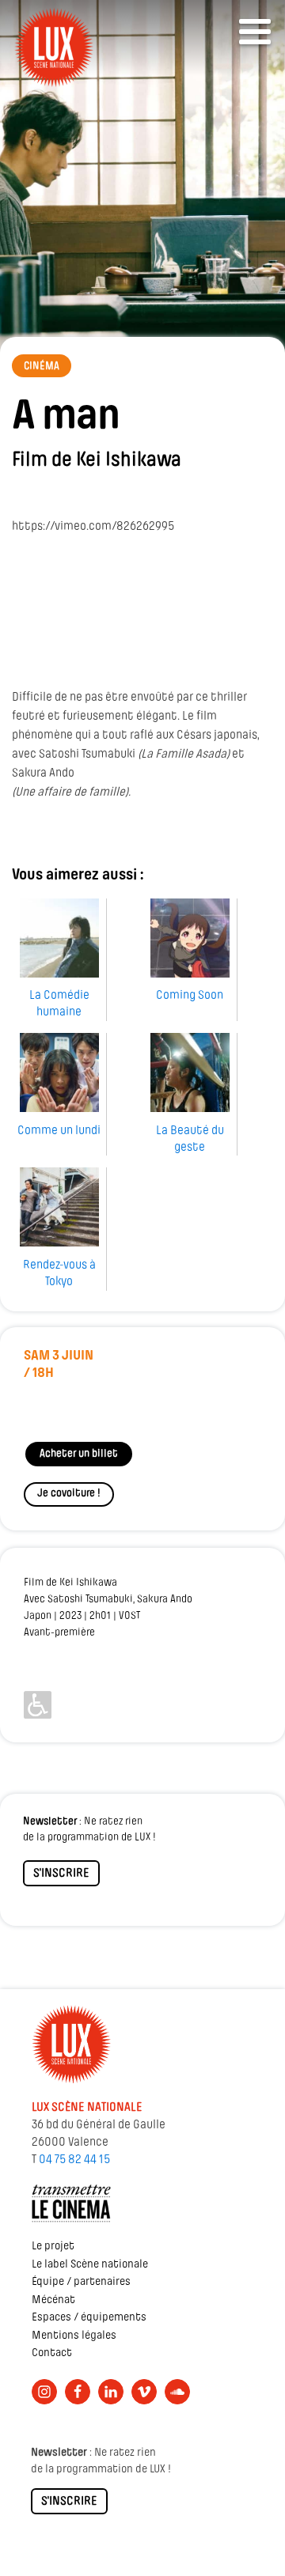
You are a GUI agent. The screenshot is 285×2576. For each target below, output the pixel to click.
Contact (52, 2353)
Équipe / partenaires (81, 2282)
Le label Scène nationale (90, 2265)
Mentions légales (74, 2336)
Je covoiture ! (69, 1494)
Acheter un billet (79, 1454)
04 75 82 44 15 (74, 2160)
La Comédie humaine (59, 1004)
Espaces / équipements (89, 2318)
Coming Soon (190, 996)
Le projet (53, 2247)
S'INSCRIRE (61, 1874)
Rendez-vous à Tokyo (59, 1274)
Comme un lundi (59, 1131)
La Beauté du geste (190, 1139)
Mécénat (53, 2300)
